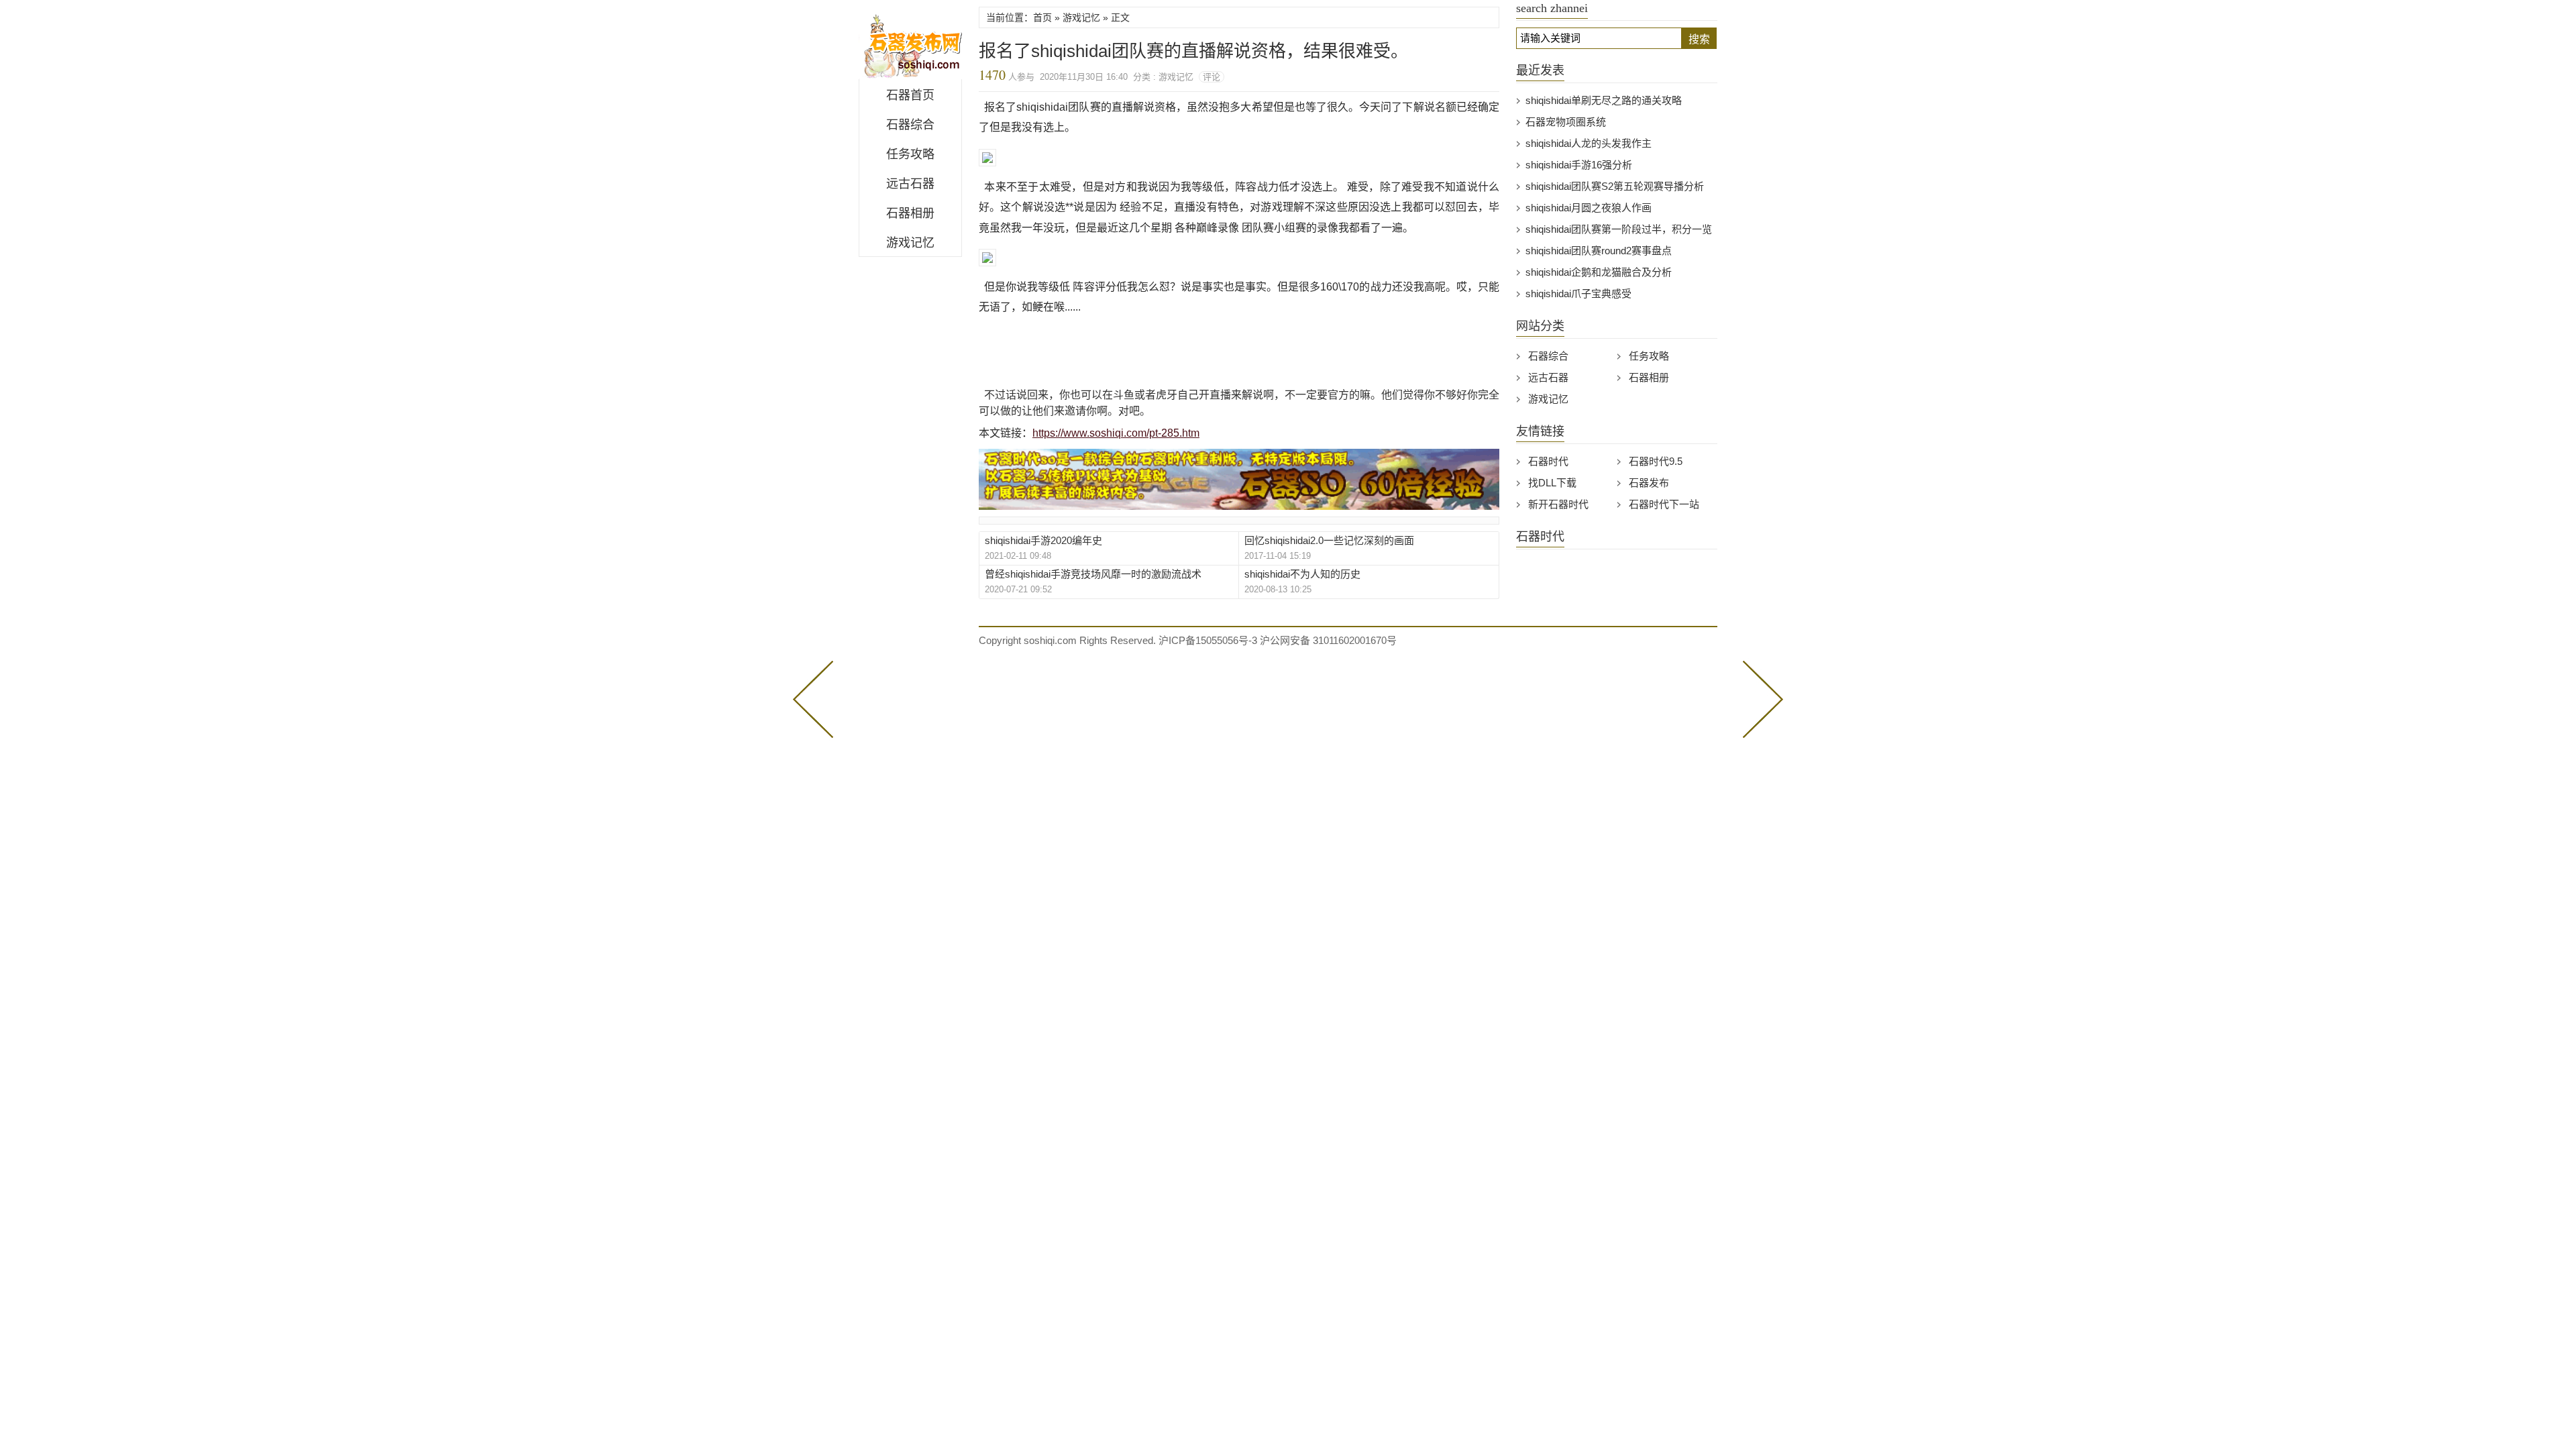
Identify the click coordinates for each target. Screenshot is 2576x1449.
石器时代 (1548, 461)
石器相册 (910, 213)
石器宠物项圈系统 (1566, 122)
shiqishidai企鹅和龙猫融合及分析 (1599, 272)
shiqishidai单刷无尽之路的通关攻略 (1604, 100)
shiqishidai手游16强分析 (1579, 165)
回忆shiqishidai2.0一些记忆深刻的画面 (1329, 540)
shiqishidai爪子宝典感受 (1578, 293)
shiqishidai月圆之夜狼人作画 (1589, 208)
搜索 (1699, 39)
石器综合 (910, 125)
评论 (1212, 77)
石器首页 (910, 95)
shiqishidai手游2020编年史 (1043, 540)
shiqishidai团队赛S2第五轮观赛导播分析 (1615, 186)
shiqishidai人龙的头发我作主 (1589, 143)
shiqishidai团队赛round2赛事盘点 (1599, 251)
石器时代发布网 (910, 43)
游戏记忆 (910, 243)
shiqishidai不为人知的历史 (1302, 574)
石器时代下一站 (1664, 504)
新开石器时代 (1558, 504)
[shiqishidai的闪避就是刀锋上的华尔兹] (816, 698)
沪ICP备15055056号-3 (1208, 640)
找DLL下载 (1552, 483)
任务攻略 (910, 154)
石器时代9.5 (1656, 461)
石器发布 (1649, 483)
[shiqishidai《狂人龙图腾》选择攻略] (1760, 698)
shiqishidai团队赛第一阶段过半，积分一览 (1619, 229)
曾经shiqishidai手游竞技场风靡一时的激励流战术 (1093, 574)
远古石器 (910, 184)
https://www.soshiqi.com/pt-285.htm (1116, 433)
